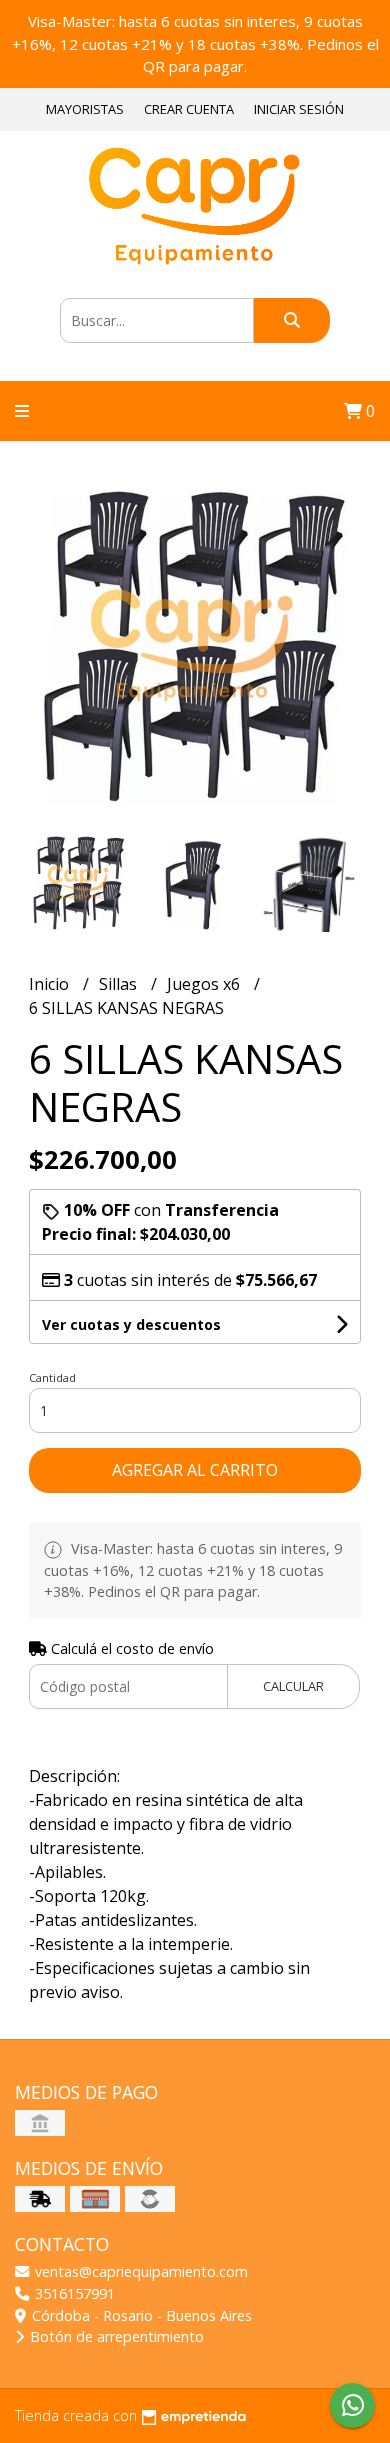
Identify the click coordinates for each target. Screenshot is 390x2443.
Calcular (293, 1686)
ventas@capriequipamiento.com (139, 2271)
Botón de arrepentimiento (115, 2336)
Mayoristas (85, 109)
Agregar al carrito (195, 1470)
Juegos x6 (205, 984)
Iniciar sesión (299, 109)
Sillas (120, 984)
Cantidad (52, 1377)
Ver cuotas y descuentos (131, 1324)
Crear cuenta (189, 109)
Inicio (51, 984)
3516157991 (73, 2293)
